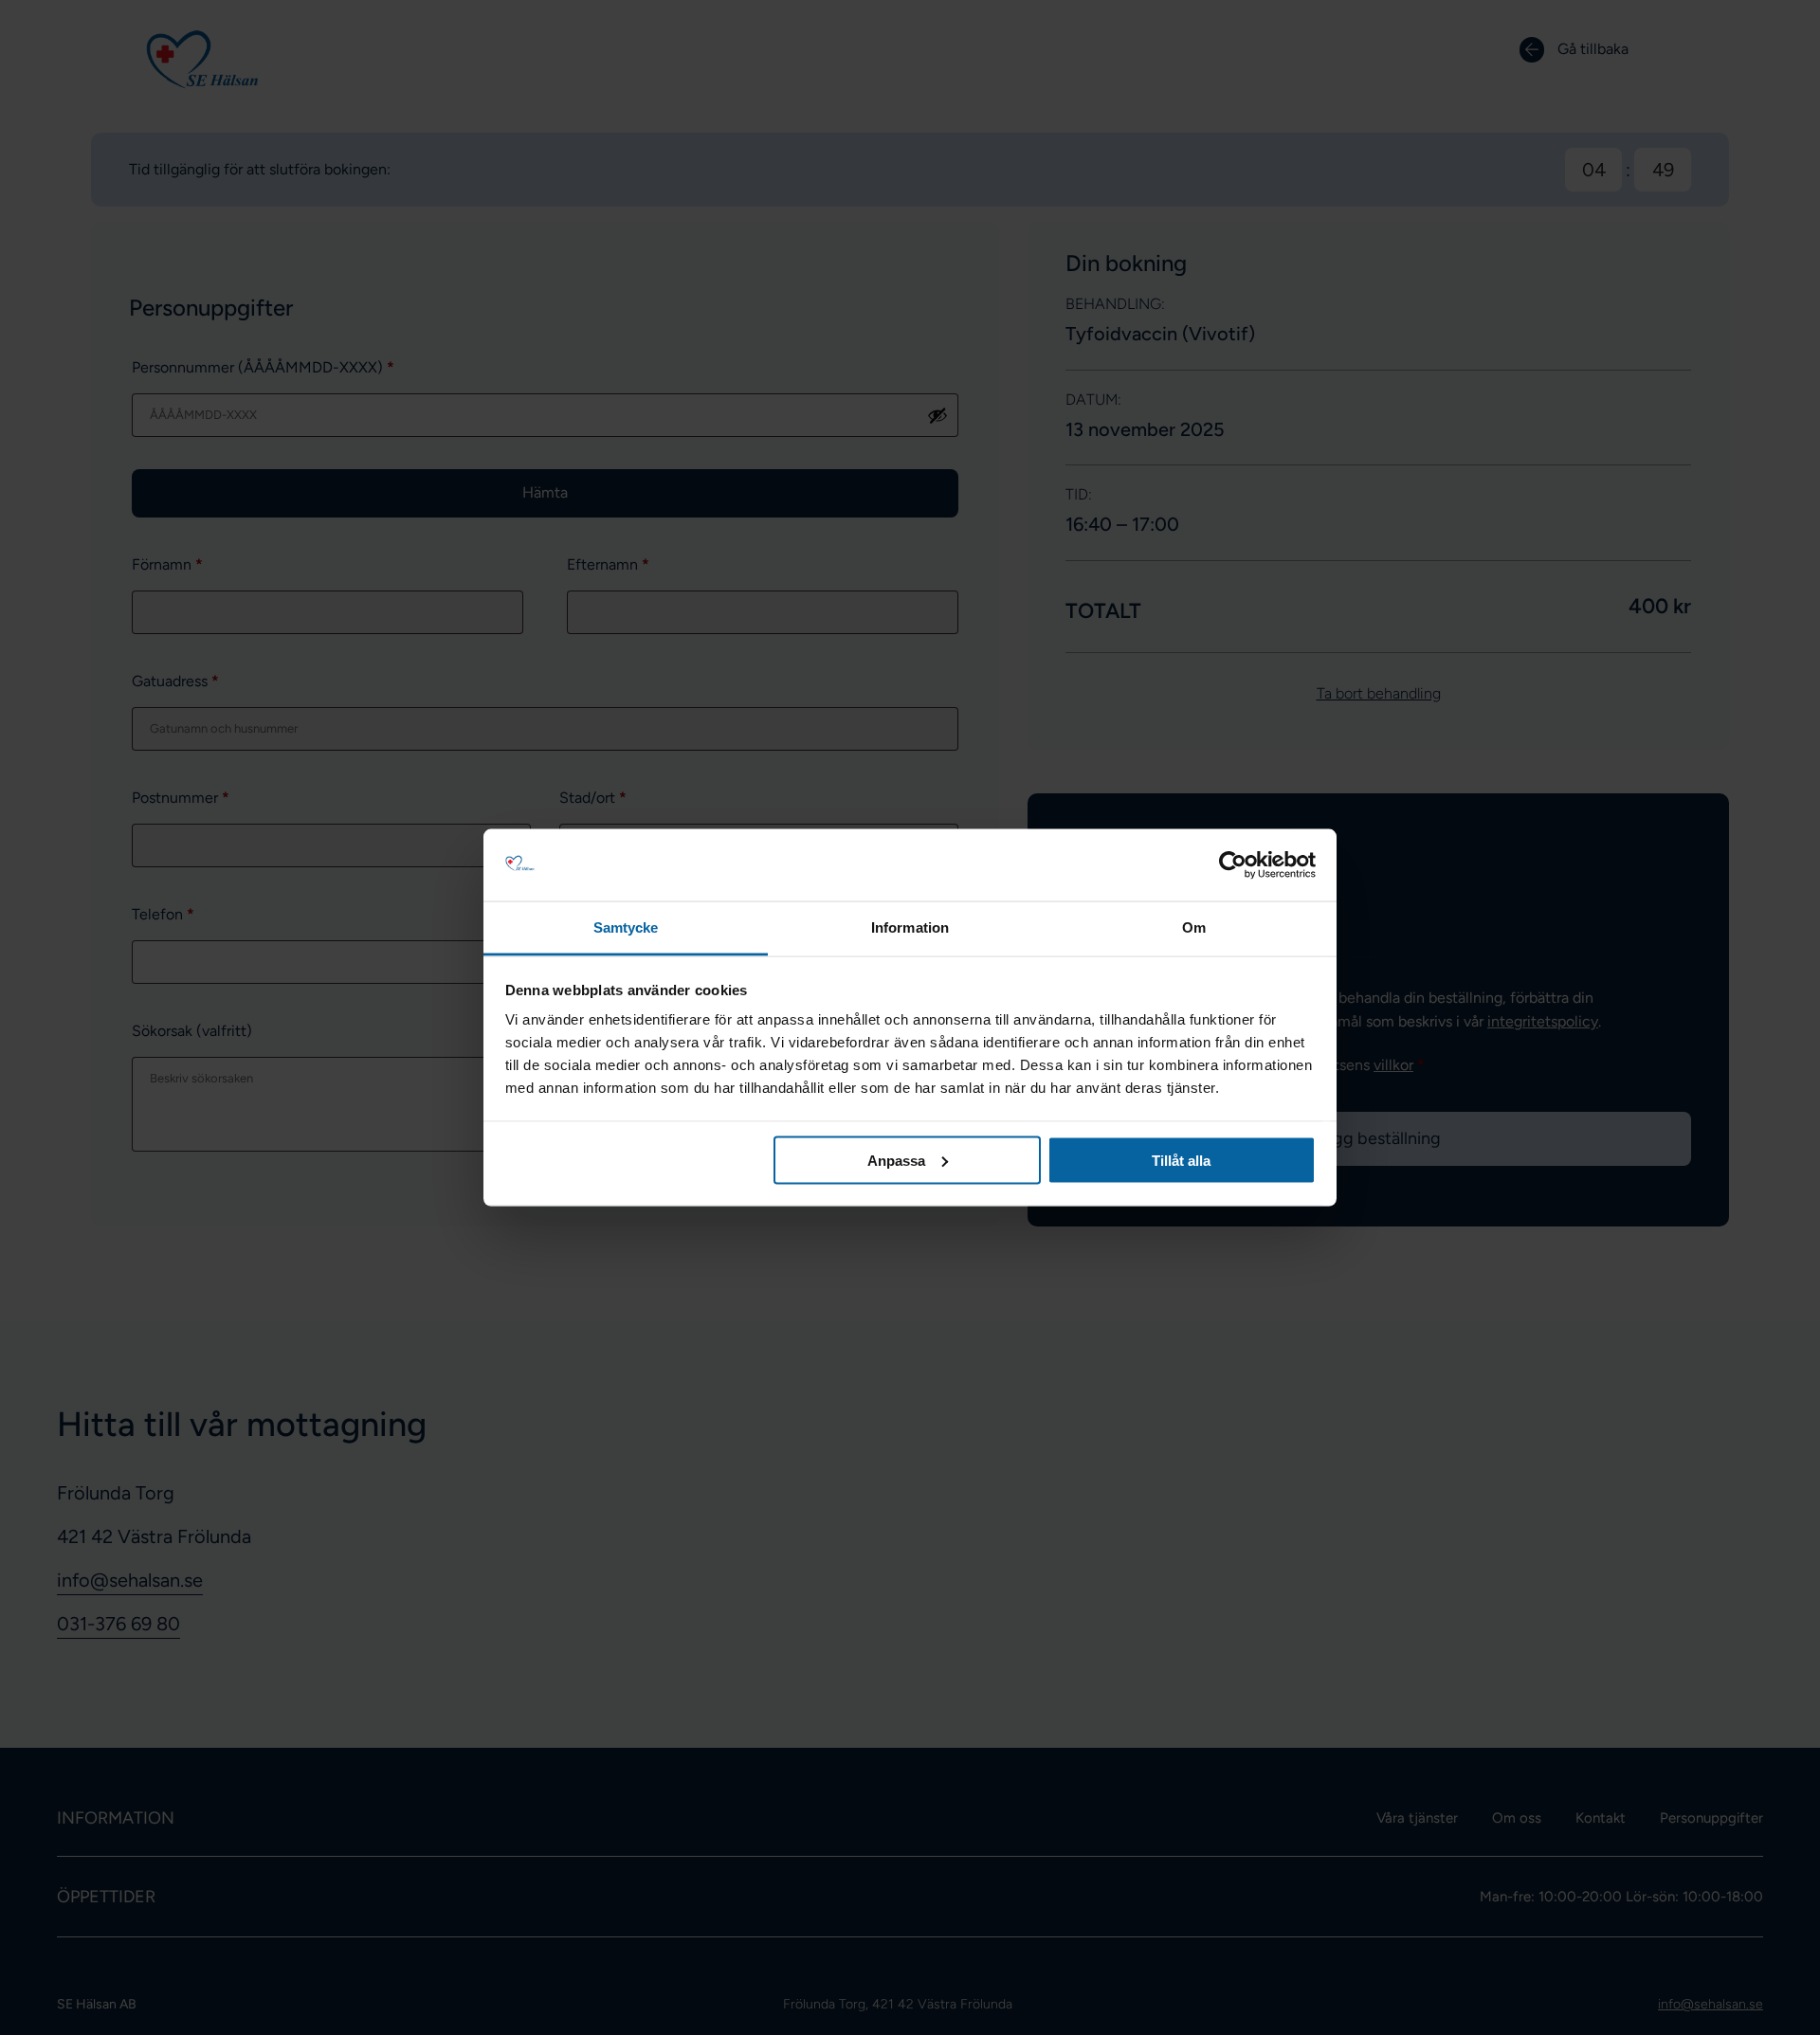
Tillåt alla (1181, 1160)
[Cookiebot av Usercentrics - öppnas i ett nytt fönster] (1233, 865)
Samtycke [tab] (626, 927)
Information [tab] (910, 927)
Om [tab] (1194, 927)
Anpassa (896, 1160)
